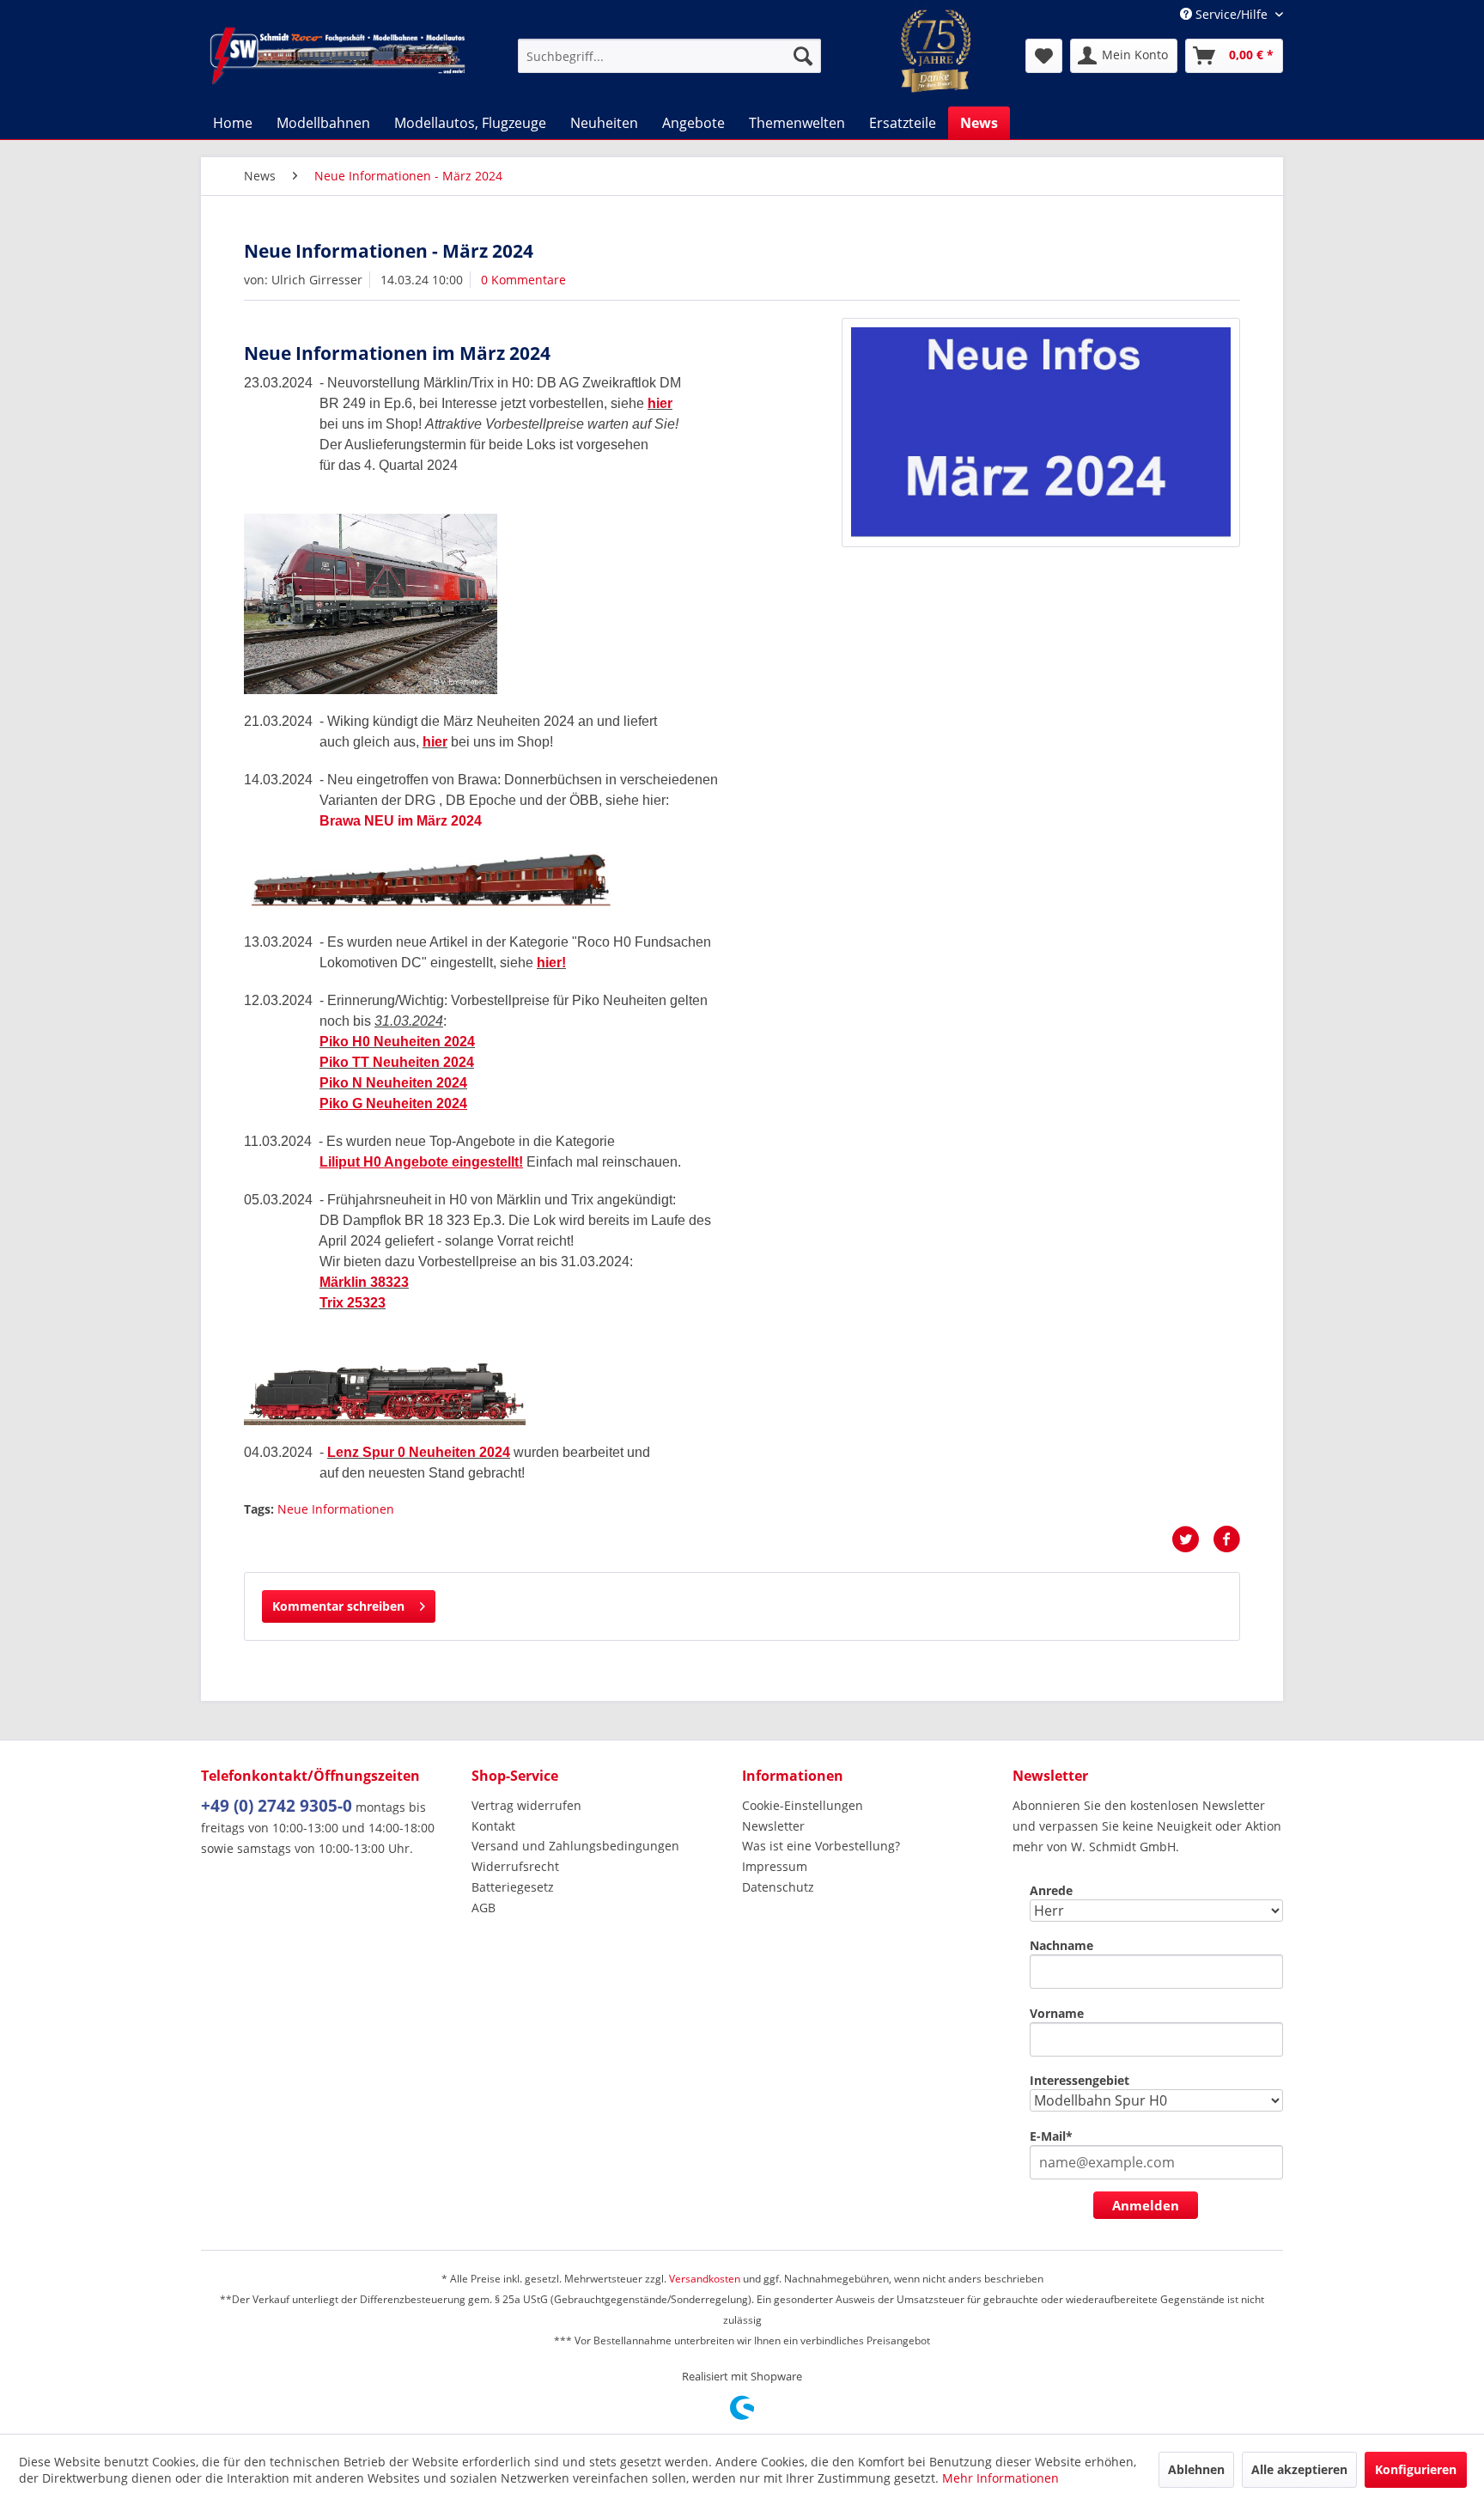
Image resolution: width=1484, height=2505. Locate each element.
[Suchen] (803, 56)
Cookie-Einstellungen (803, 1805)
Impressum (775, 1866)
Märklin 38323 (364, 1282)
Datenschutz (778, 1887)
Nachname (1061, 1945)
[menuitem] (669, 56)
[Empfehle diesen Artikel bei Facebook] (1226, 1539)
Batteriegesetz (513, 1887)
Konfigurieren (1416, 2469)
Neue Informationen (336, 1509)
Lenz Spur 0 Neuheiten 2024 (419, 1452)
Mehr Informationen (1000, 2478)
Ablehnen (1196, 2469)
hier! (551, 963)
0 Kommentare (523, 280)
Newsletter (773, 1826)
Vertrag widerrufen (526, 1805)
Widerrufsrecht (515, 1866)
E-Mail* (1051, 2136)
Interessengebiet (1080, 2080)
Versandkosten (705, 2279)
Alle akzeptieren (1299, 2469)
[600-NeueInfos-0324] (1041, 433)
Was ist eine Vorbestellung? (821, 1846)
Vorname (1057, 2013)
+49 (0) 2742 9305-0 (277, 1806)
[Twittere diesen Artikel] (1192, 1539)
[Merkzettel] (1044, 56)
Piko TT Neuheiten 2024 (397, 1062)
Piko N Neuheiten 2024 (393, 1083)
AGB (484, 1908)
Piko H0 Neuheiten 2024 (397, 1042)
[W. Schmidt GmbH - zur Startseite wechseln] (338, 56)
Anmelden (1146, 2205)
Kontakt (493, 1826)
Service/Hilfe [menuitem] (1232, 14)
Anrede (1051, 1890)
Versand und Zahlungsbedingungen (575, 1846)
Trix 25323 (353, 1303)
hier (660, 403)
